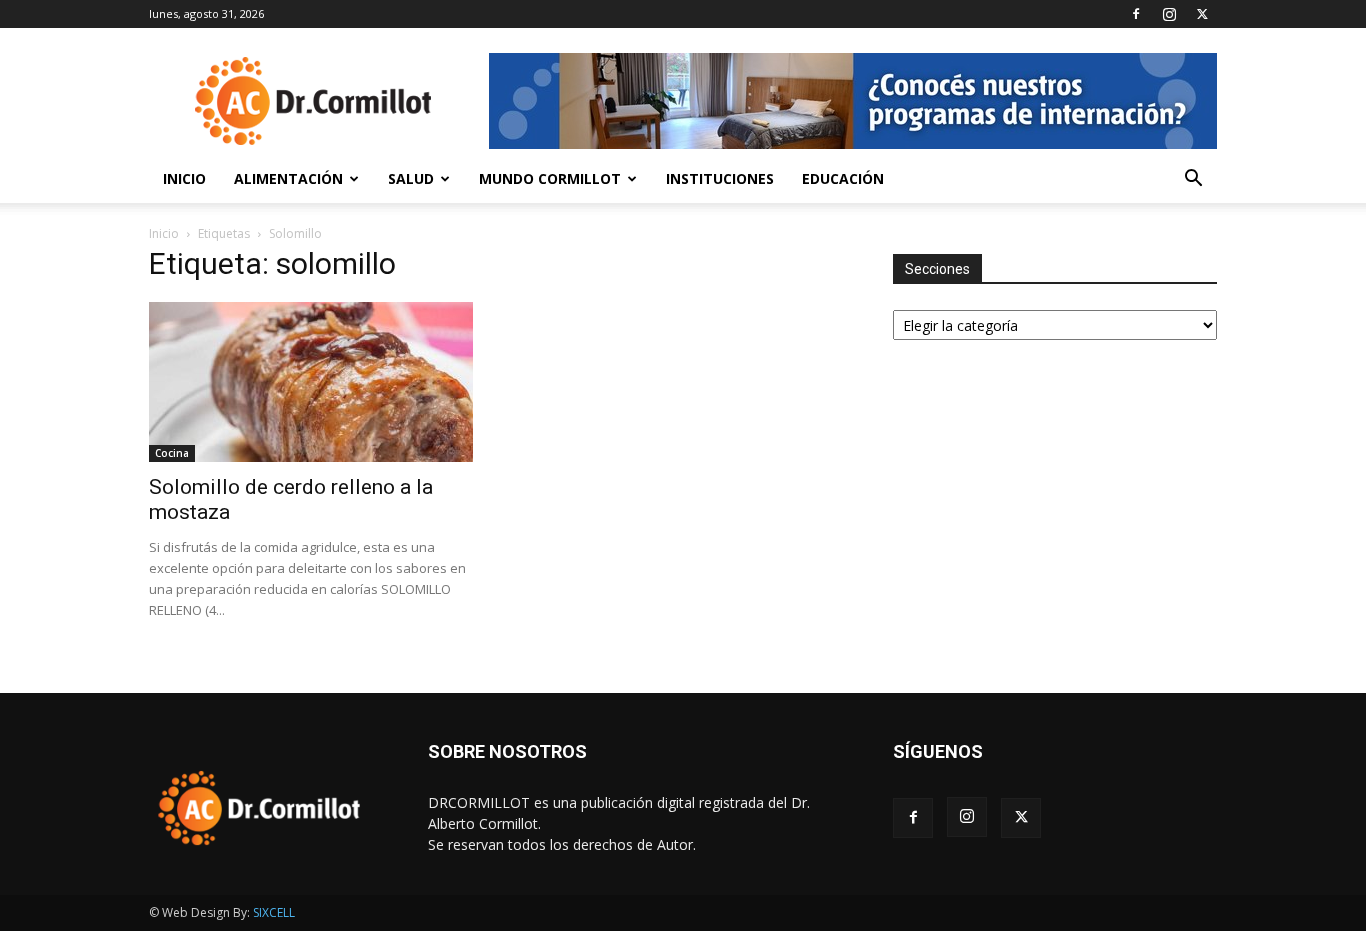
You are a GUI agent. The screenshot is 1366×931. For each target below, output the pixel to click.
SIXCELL (274, 912)
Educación (843, 178)
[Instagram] (1169, 14)
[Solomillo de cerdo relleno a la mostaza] (311, 382)
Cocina (172, 453)
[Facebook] (1136, 14)
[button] (1193, 180)
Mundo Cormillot (550, 178)
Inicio (184, 178)
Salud (411, 178)
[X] (1202, 14)
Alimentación (288, 178)
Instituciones (720, 178)
